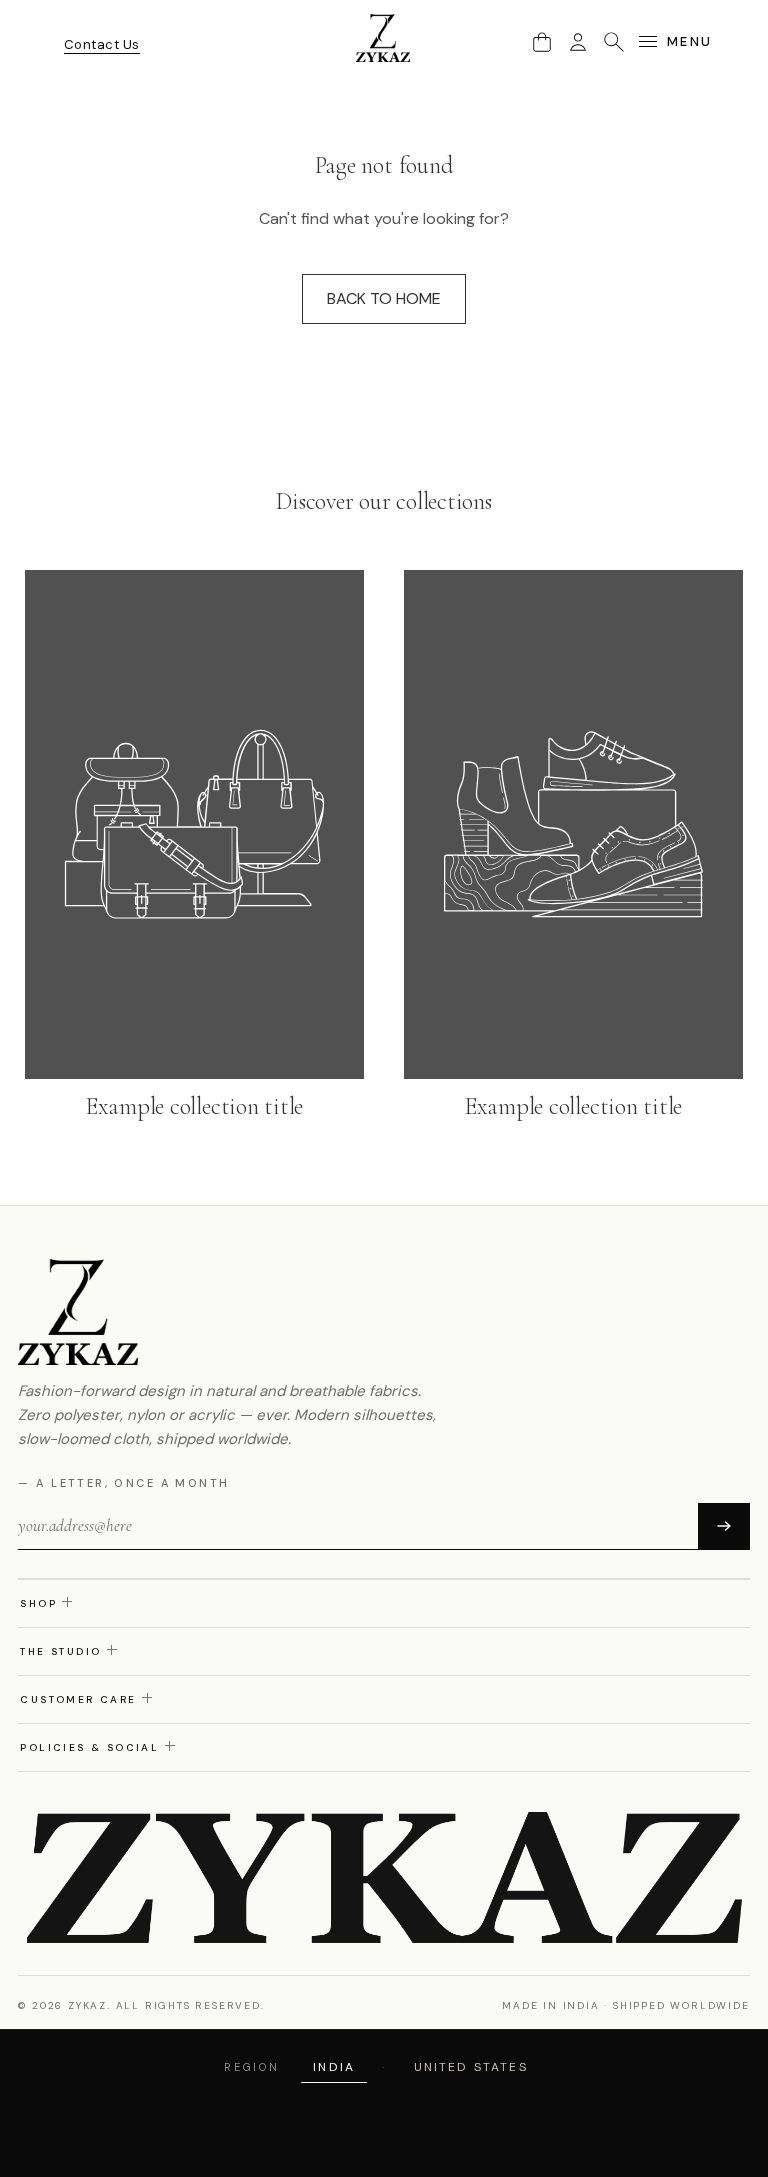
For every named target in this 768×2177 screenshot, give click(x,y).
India (334, 2067)
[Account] (578, 42)
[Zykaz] (384, 38)
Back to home (384, 298)
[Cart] (542, 42)
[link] (194, 847)
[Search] (614, 42)
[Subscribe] (724, 1526)
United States (471, 2067)
